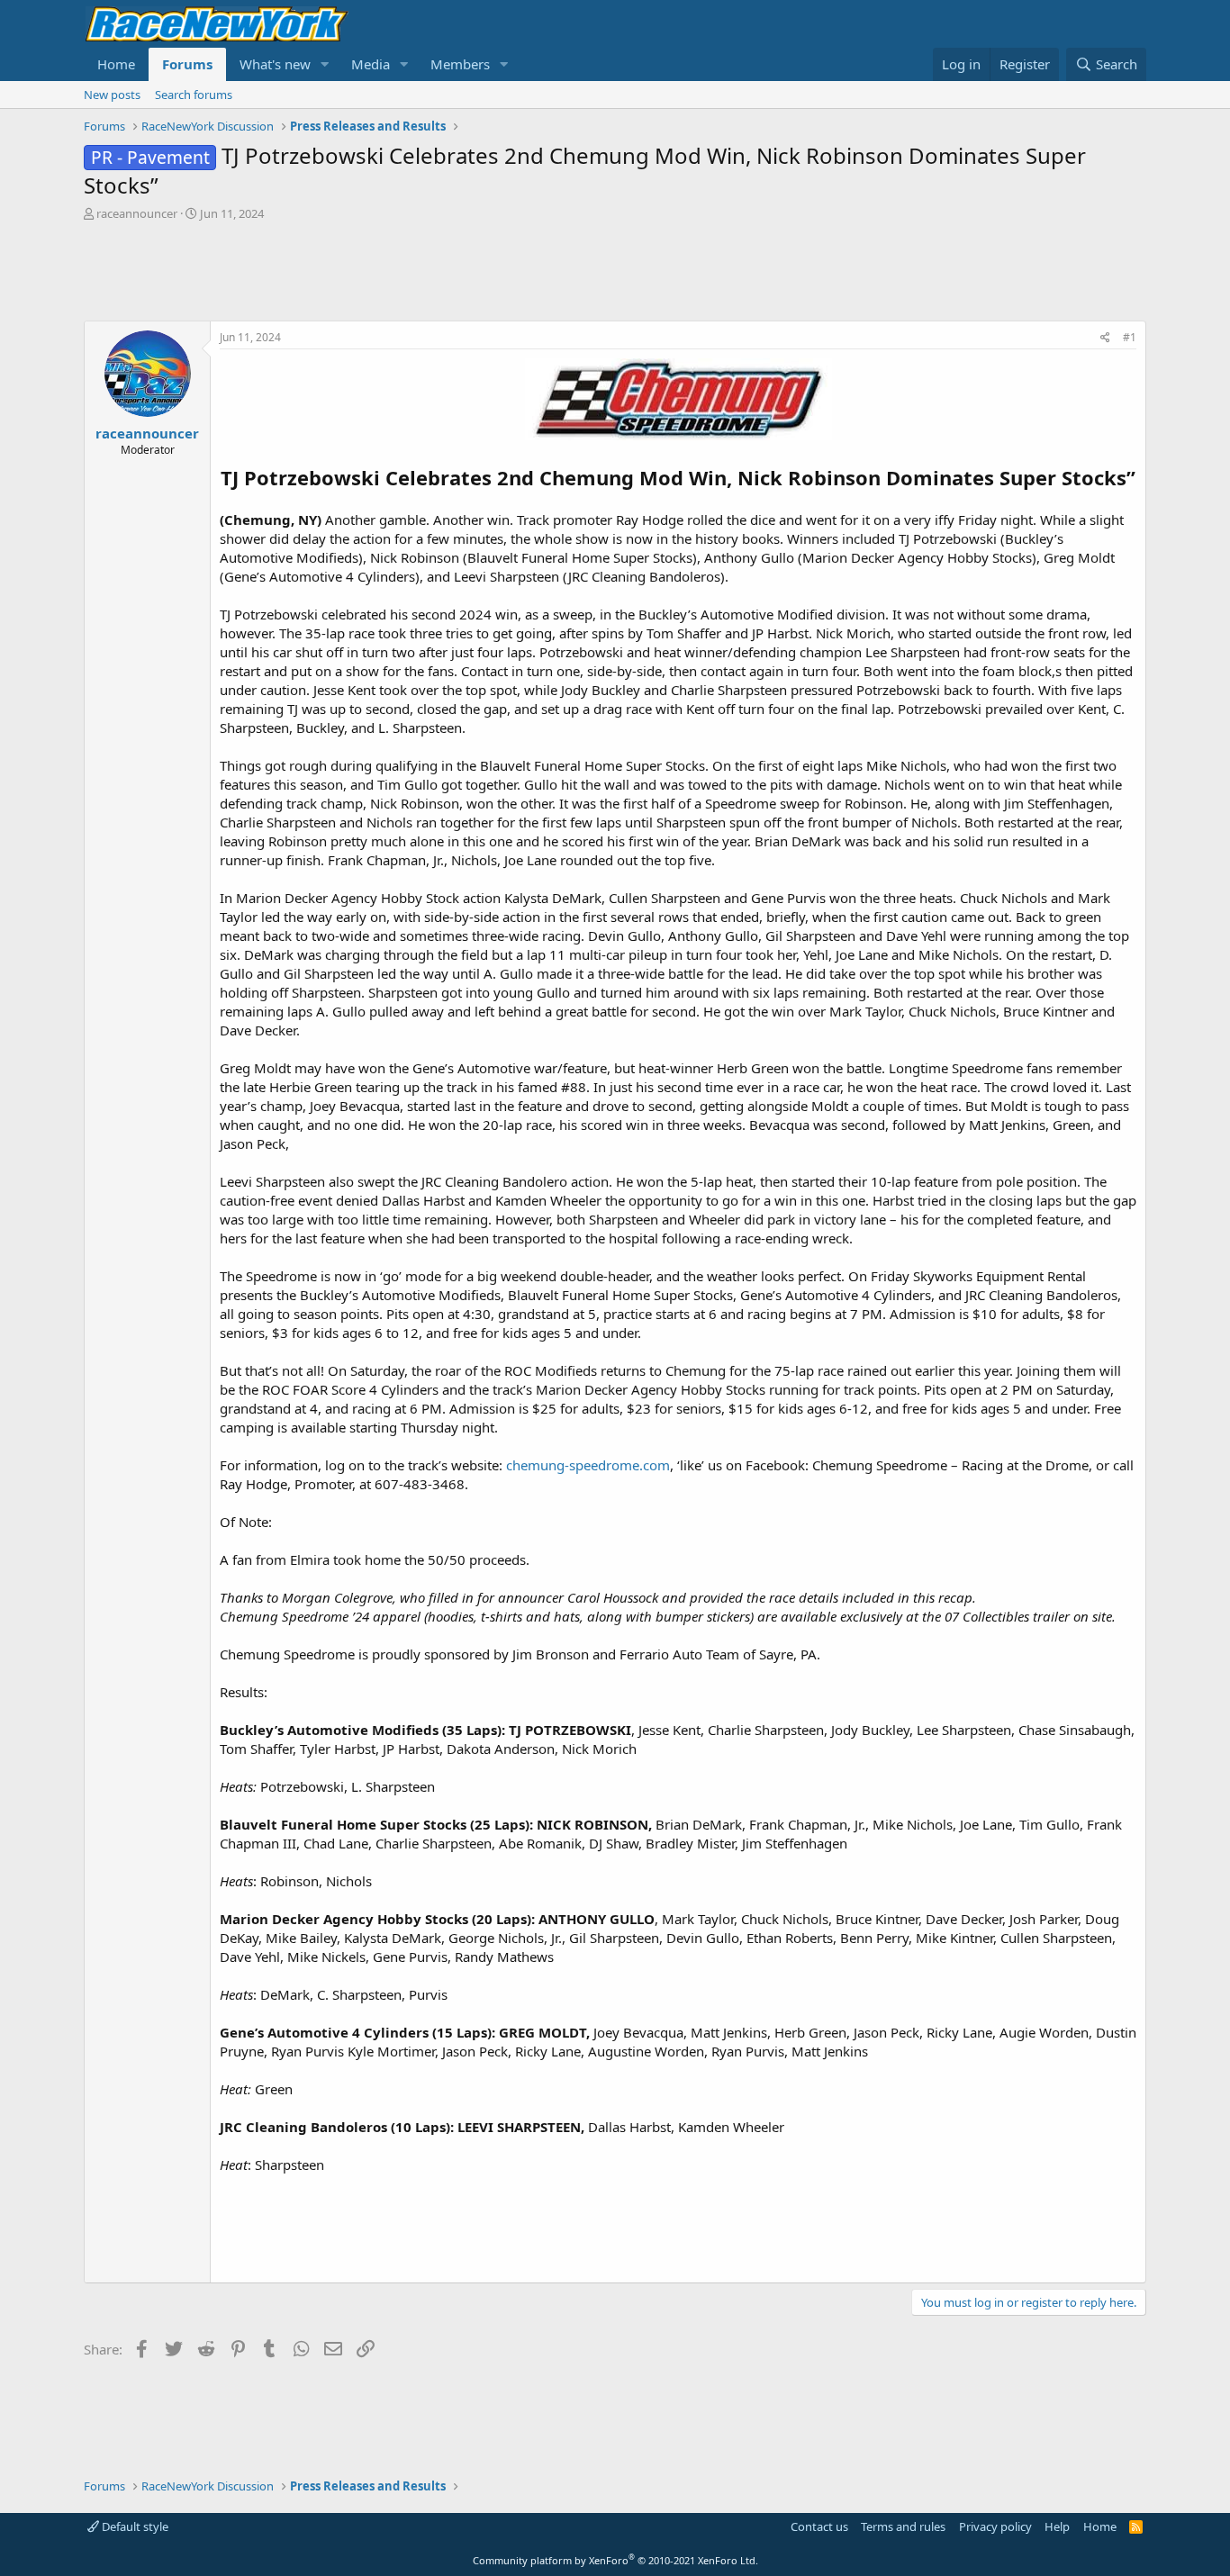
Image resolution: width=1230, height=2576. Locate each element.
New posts (112, 95)
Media (371, 64)
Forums (187, 64)
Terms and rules (903, 2526)
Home (116, 64)
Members (460, 64)
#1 (1130, 337)
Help (1057, 2526)
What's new (275, 64)
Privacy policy (995, 2526)
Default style (134, 2526)
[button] (325, 64)
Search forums (194, 95)
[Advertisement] (615, 271)
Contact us (819, 2526)
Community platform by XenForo (615, 2560)
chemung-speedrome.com (588, 1465)
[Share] (1105, 338)
